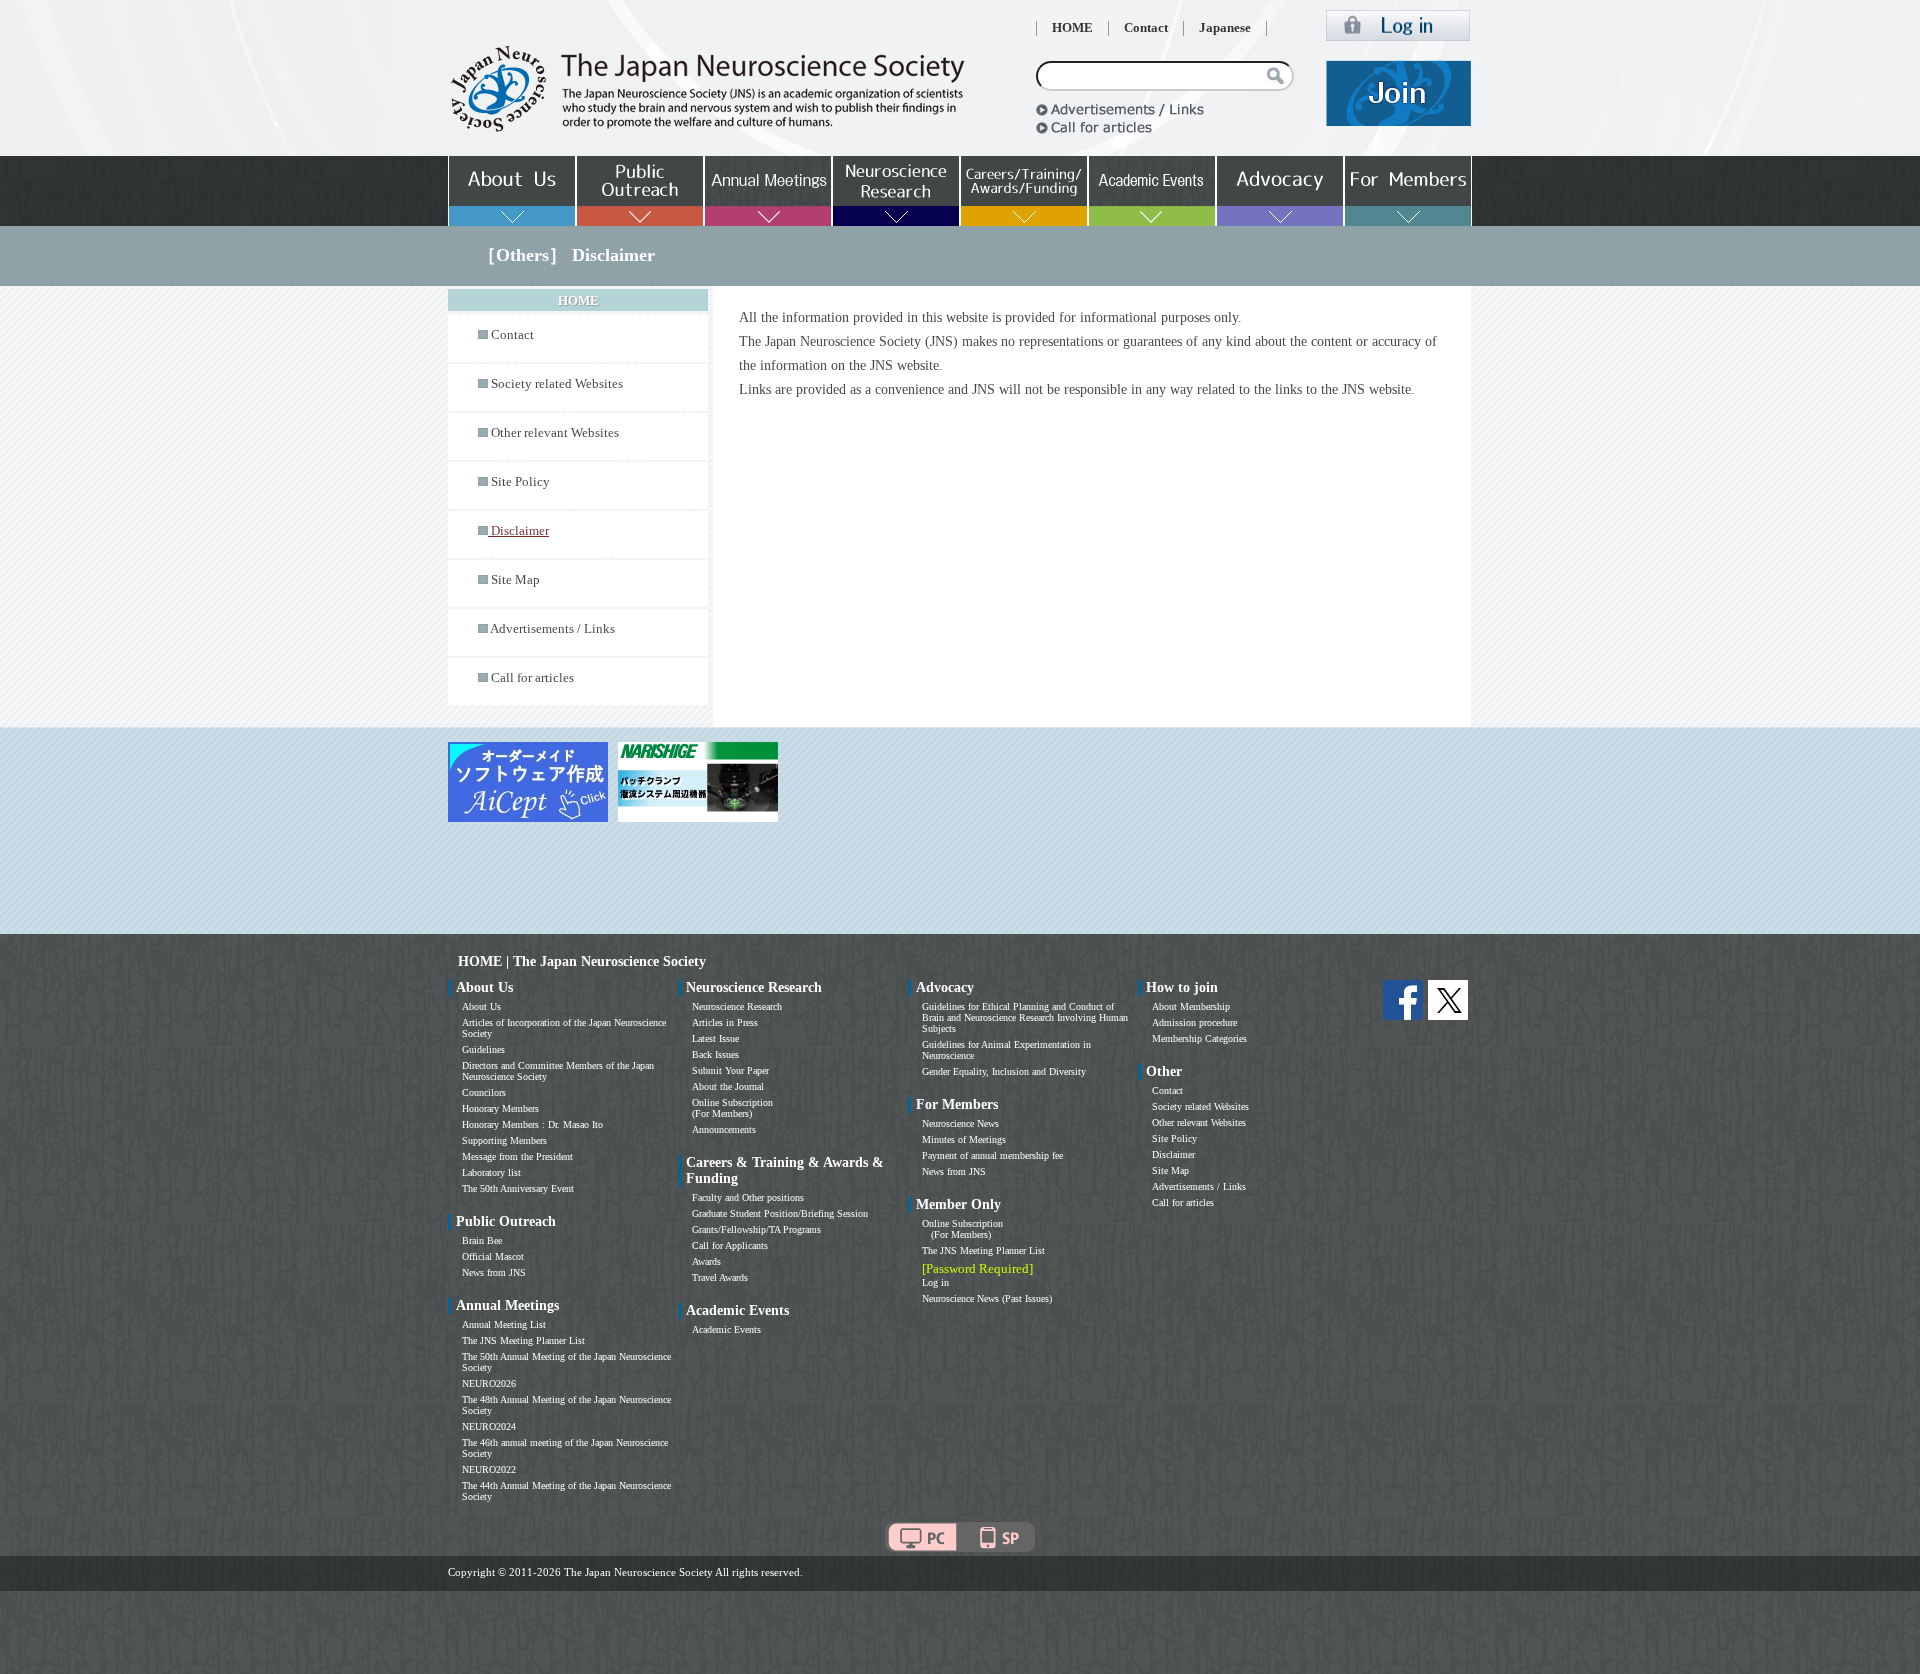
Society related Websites (557, 384)
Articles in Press (725, 1022)
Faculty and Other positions (748, 1197)
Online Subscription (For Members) (732, 1108)
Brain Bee (482, 1240)
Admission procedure (1194, 1022)
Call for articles (532, 678)
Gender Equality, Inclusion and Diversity (1004, 1071)
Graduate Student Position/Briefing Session (780, 1213)
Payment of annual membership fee (992, 1155)
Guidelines (483, 1049)
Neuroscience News (960, 1123)
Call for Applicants (730, 1245)
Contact (1146, 28)
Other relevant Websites (555, 433)
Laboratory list (491, 1172)
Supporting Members (504, 1140)
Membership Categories (1199, 1038)
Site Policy (520, 482)
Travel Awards (720, 1277)
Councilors (484, 1092)
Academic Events (726, 1329)
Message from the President (517, 1156)
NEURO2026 (489, 1383)
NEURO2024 (489, 1426)
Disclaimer (1173, 1154)
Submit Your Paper (730, 1070)
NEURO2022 (489, 1469)
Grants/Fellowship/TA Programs (756, 1229)
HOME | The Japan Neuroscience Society (582, 961)
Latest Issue (715, 1038)
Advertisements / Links (552, 629)
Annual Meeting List (504, 1324)
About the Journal (728, 1086)
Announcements (724, 1129)
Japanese (1225, 28)
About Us (481, 1006)
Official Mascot (493, 1256)
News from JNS (494, 1272)
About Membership (1191, 1006)
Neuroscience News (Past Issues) (987, 1298)
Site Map (515, 580)
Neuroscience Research (737, 1006)
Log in (935, 1282)
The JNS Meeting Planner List (523, 1340)
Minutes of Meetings (964, 1139)
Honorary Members (500, 1108)
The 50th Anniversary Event (518, 1188)
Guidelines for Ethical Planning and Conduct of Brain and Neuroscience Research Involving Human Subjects (1025, 1017)
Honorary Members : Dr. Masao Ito (532, 1124)
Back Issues (715, 1054)
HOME (1072, 28)
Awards (706, 1261)
